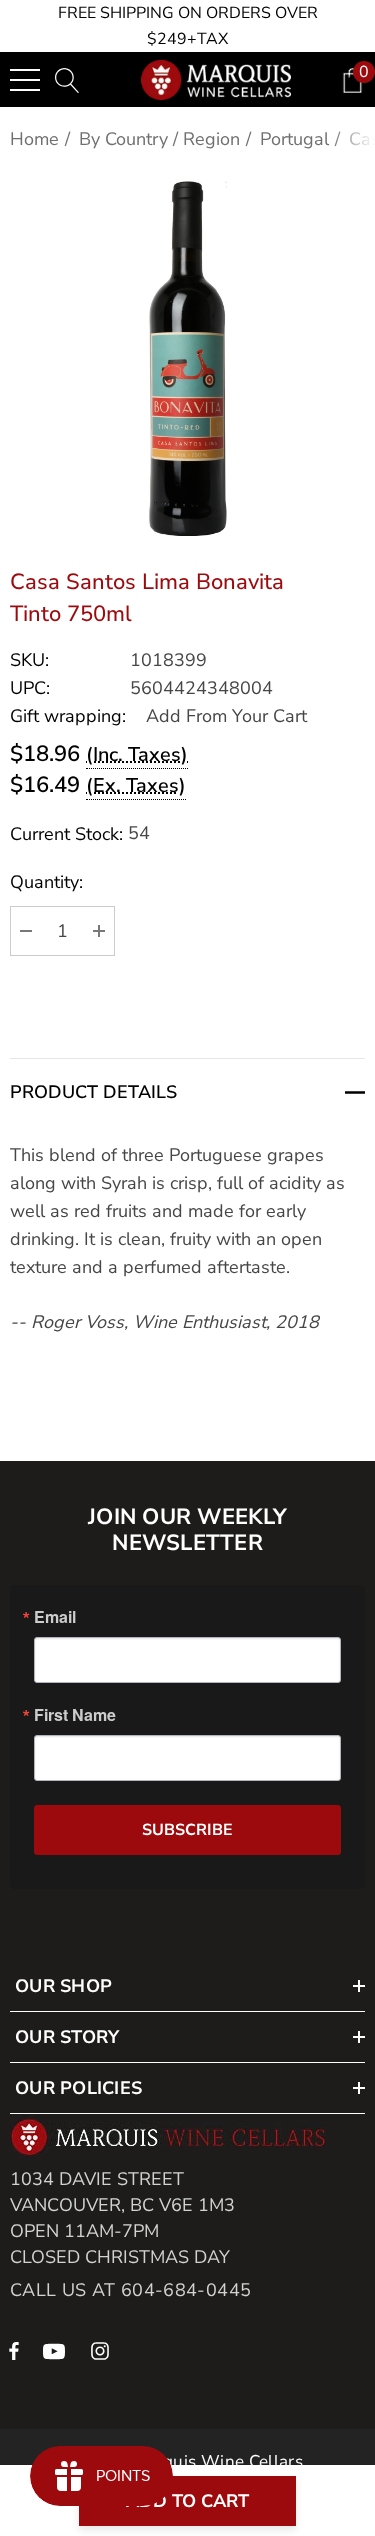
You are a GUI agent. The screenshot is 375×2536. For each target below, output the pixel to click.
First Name (75, 1715)
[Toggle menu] (25, 80)
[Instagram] (103, 2350)
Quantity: (46, 882)
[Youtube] (57, 2350)
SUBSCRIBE (187, 1830)
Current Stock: (80, 833)
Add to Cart (187, 2501)
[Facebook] (14, 2350)
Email (55, 1617)
